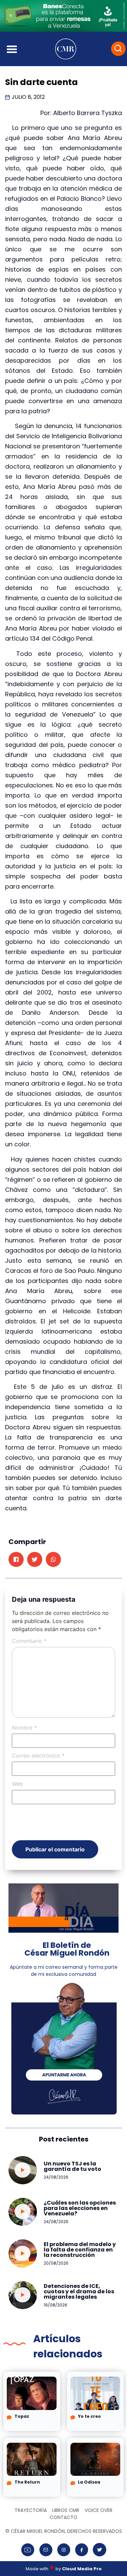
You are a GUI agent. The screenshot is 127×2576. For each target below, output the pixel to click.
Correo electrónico (38, 1756)
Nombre (24, 1728)
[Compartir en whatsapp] (53, 1559)
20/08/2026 (56, 2263)
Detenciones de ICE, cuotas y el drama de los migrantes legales (79, 2291)
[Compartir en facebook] (16, 1559)
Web (17, 1784)
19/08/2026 (56, 2305)
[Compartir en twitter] (35, 1559)
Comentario (29, 1641)
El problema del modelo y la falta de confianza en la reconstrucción (80, 2250)
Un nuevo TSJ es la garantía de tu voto (72, 2166)
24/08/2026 (56, 2177)
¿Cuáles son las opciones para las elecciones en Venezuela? (80, 2208)
